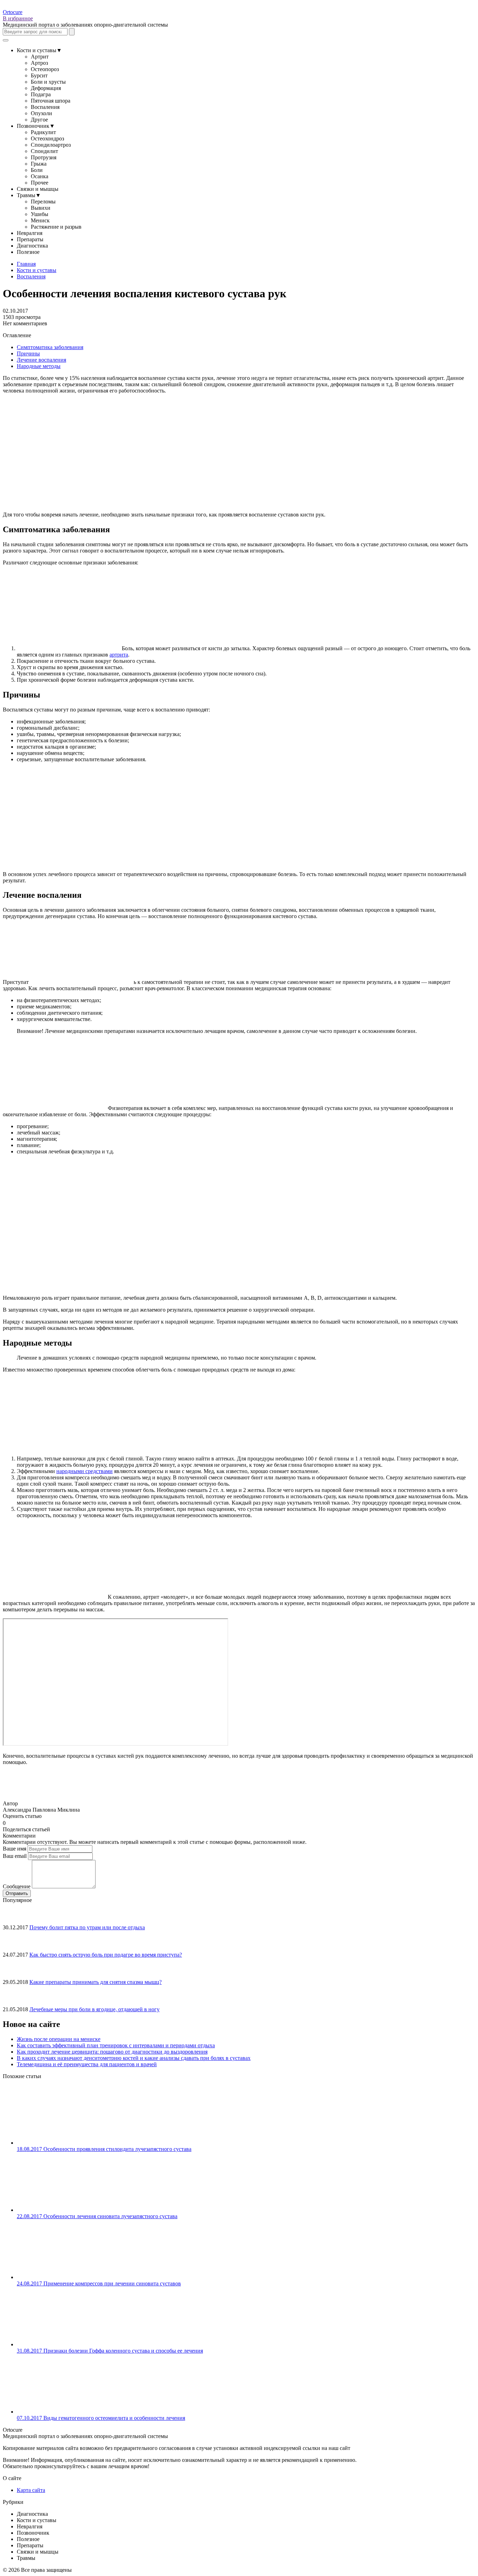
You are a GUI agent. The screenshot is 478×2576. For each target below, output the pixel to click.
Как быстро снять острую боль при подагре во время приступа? (106, 1955)
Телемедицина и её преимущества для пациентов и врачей (87, 2064)
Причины (28, 353)
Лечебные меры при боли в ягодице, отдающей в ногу (94, 2009)
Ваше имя (15, 1849)
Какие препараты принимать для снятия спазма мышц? (96, 1982)
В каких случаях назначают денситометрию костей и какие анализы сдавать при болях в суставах (134, 2058)
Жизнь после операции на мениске (59, 2039)
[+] (14, 1822)
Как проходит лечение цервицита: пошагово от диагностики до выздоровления (112, 2052)
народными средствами (85, 1471)
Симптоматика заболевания (50, 347)
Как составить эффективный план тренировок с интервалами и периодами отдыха (116, 2045)
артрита (119, 655)
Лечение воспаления (41, 360)
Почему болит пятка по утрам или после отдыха (87, 1927)
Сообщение (17, 1886)
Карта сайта (31, 2490)
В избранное (18, 18)
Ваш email (15, 1856)
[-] (8, 1822)
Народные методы (39, 366)
